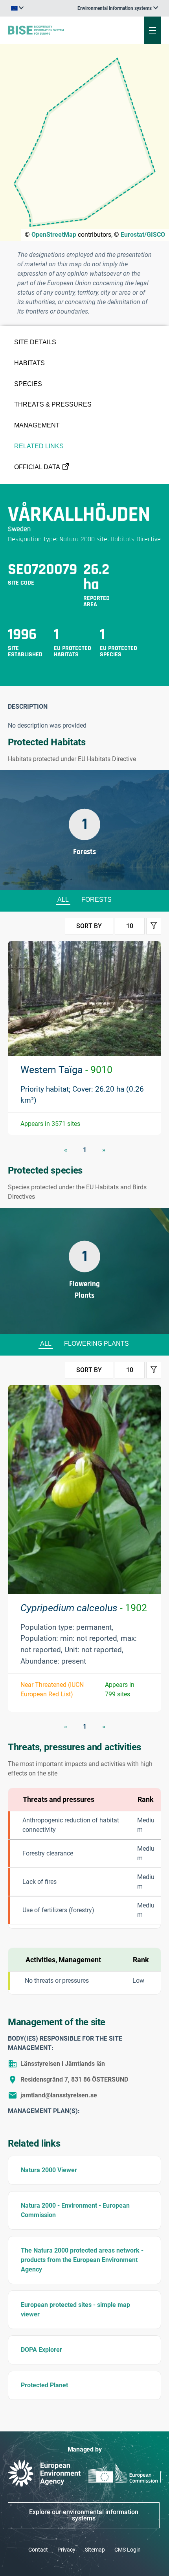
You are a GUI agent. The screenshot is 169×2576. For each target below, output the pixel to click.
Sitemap (95, 2550)
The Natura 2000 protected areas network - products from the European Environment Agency (82, 2260)
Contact (38, 2550)
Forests (96, 900)
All (63, 900)
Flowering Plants (96, 1344)
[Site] (57, 30)
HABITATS (29, 363)
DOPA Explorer (41, 2350)
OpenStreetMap (54, 235)
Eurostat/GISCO (143, 235)
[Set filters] (154, 926)
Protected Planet (44, 2385)
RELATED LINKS (39, 446)
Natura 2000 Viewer (49, 2170)
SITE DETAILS (35, 342)
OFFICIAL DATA (37, 467)
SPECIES (28, 384)
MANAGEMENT (37, 425)
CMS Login (128, 2550)
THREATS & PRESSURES (53, 404)
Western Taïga (66, 1070)
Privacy (66, 2550)
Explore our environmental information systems (84, 2515)
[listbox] (118, 8)
